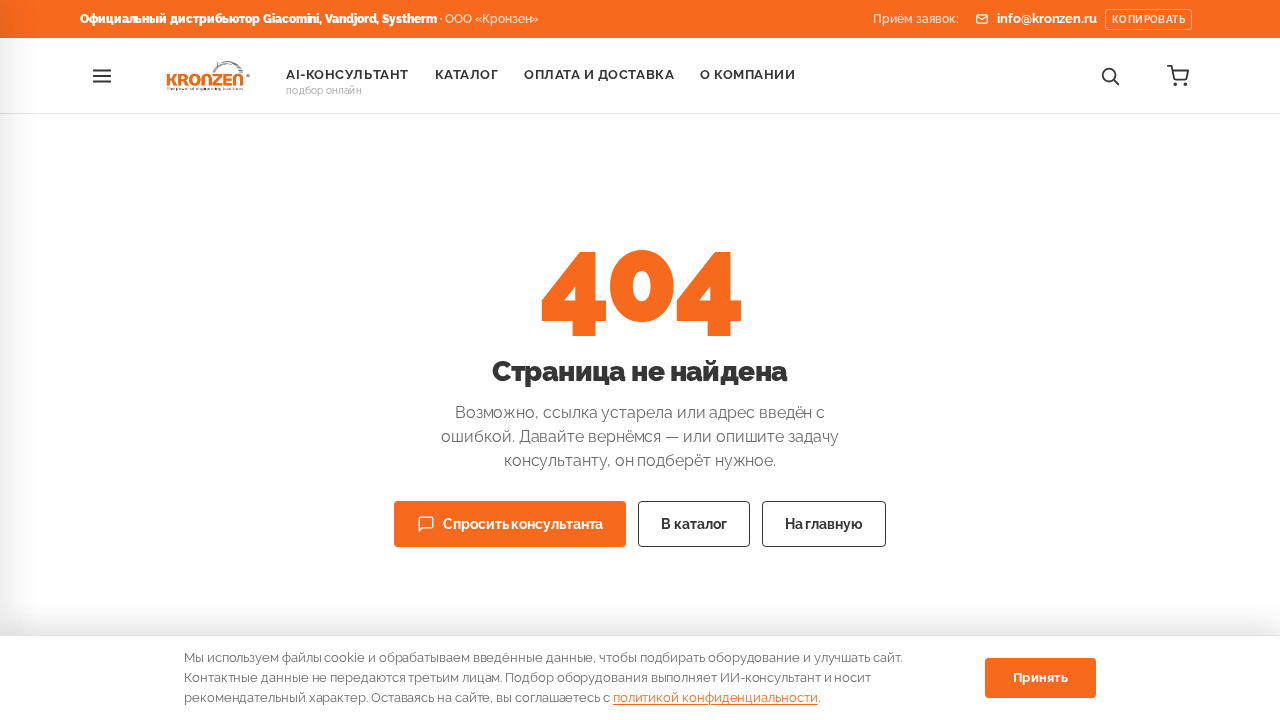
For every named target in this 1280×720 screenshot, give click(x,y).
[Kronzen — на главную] (205, 76)
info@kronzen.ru (1091, 18)
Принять (1040, 677)
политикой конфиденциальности (715, 697)
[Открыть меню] (102, 76)
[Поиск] (1110, 76)
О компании (747, 74)
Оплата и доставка (599, 74)
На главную (824, 524)
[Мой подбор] (1178, 76)
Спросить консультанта (523, 524)
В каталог (693, 524)
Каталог (467, 74)
